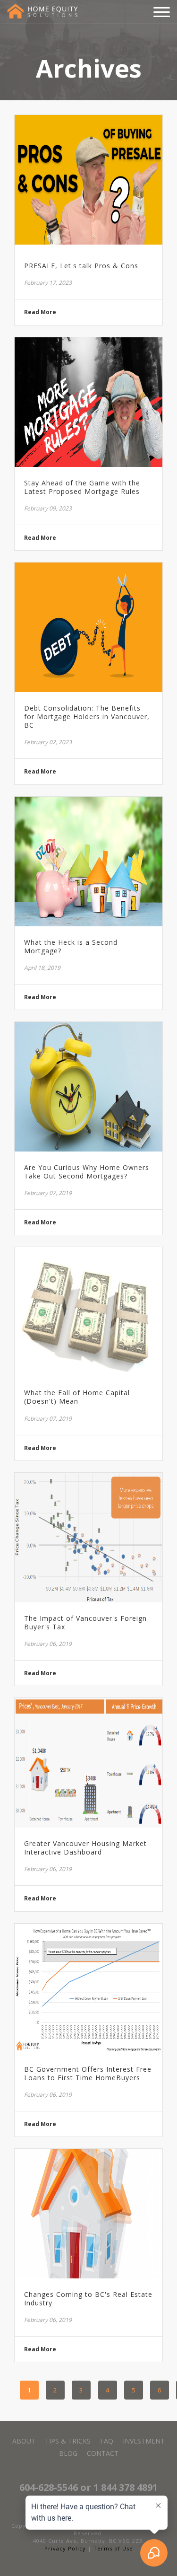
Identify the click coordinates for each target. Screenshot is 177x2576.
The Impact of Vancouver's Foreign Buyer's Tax (85, 1623)
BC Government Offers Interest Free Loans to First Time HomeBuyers (88, 2074)
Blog (68, 2453)
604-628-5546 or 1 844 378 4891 (88, 2487)
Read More (40, 312)
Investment (144, 2441)
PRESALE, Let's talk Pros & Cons (81, 266)
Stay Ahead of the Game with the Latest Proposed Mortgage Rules (82, 487)
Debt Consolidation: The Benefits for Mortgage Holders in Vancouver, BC (87, 717)
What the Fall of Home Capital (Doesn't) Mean (77, 1397)
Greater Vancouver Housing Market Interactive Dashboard (85, 1848)
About (24, 2441)
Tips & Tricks (68, 2441)
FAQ (107, 2441)
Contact (103, 2453)
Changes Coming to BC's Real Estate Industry (88, 2299)
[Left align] (42, 11)
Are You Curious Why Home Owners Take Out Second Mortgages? (87, 1172)
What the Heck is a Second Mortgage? (71, 947)
